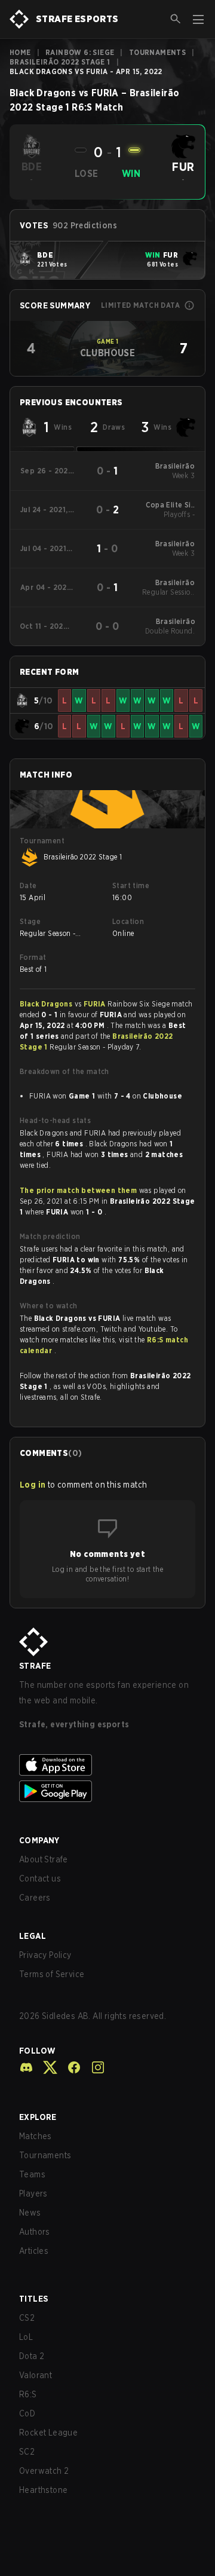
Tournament (42, 841)
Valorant (36, 2375)
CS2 (27, 2318)
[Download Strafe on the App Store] (107, 1765)
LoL (26, 2337)
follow (37, 2051)
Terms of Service (52, 1974)
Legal (33, 1936)
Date (28, 885)
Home (20, 52)
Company (39, 1840)
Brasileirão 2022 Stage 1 (60, 62)
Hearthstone (43, 2490)
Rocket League (48, 2433)
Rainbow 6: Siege (80, 52)
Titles (33, 2299)
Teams (32, 2174)
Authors (35, 2232)
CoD (27, 2413)
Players (33, 2193)
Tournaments (157, 52)
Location (128, 921)
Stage (30, 921)
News (30, 2213)
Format (33, 957)
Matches (36, 2136)
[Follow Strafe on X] (45, 2067)
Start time (131, 885)
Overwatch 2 (44, 2471)
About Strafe (44, 1859)
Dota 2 (32, 2356)
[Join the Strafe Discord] (26, 2067)
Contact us (40, 1879)
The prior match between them (78, 1190)
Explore (38, 2117)
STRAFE (35, 1666)
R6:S (28, 2394)
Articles (34, 2251)
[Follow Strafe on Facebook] (69, 2067)
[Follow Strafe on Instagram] (93, 2067)
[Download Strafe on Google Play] (107, 1791)
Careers (35, 1898)
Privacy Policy (45, 1955)
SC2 (27, 2452)
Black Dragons (47, 1004)
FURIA (96, 1004)
